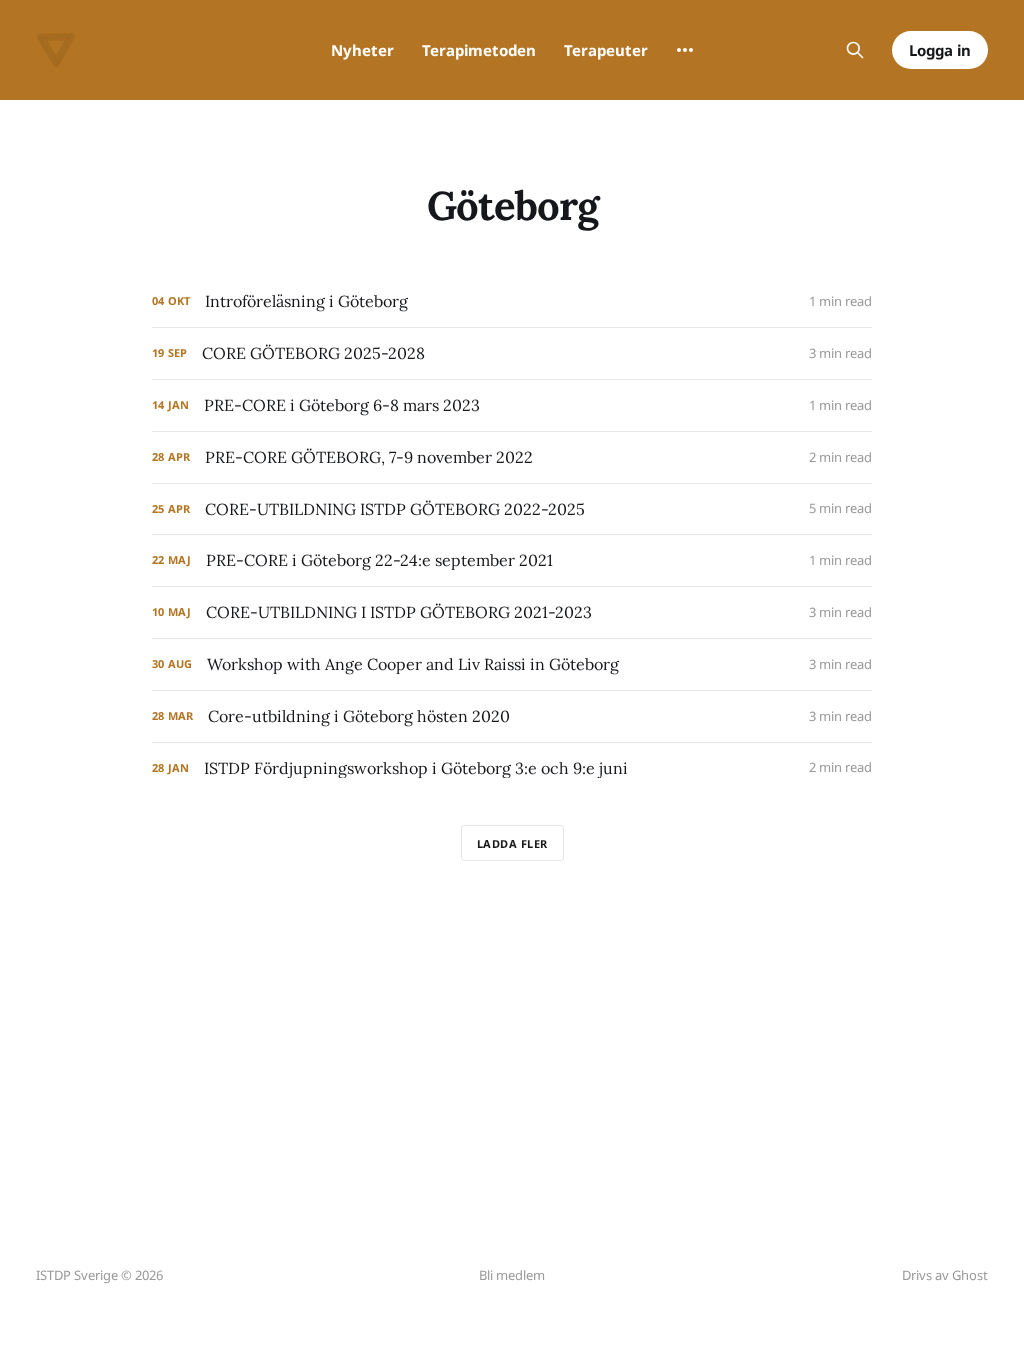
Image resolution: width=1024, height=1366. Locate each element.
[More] (685, 50)
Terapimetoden (479, 50)
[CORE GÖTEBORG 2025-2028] (512, 353)
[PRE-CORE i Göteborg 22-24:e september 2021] (512, 560)
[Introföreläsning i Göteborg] (512, 301)
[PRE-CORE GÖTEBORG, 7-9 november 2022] (512, 457)
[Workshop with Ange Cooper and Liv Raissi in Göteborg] (512, 664)
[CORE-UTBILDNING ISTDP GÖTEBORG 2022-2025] (512, 509)
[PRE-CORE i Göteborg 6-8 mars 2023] (512, 405)
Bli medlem (512, 1275)
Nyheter (362, 50)
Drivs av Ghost (945, 1275)
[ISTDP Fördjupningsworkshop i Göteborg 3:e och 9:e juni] (512, 768)
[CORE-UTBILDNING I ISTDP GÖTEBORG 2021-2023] (512, 612)
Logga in (940, 50)
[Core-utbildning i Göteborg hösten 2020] (512, 716)
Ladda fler (512, 843)
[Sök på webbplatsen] (855, 50)
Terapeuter (606, 50)
